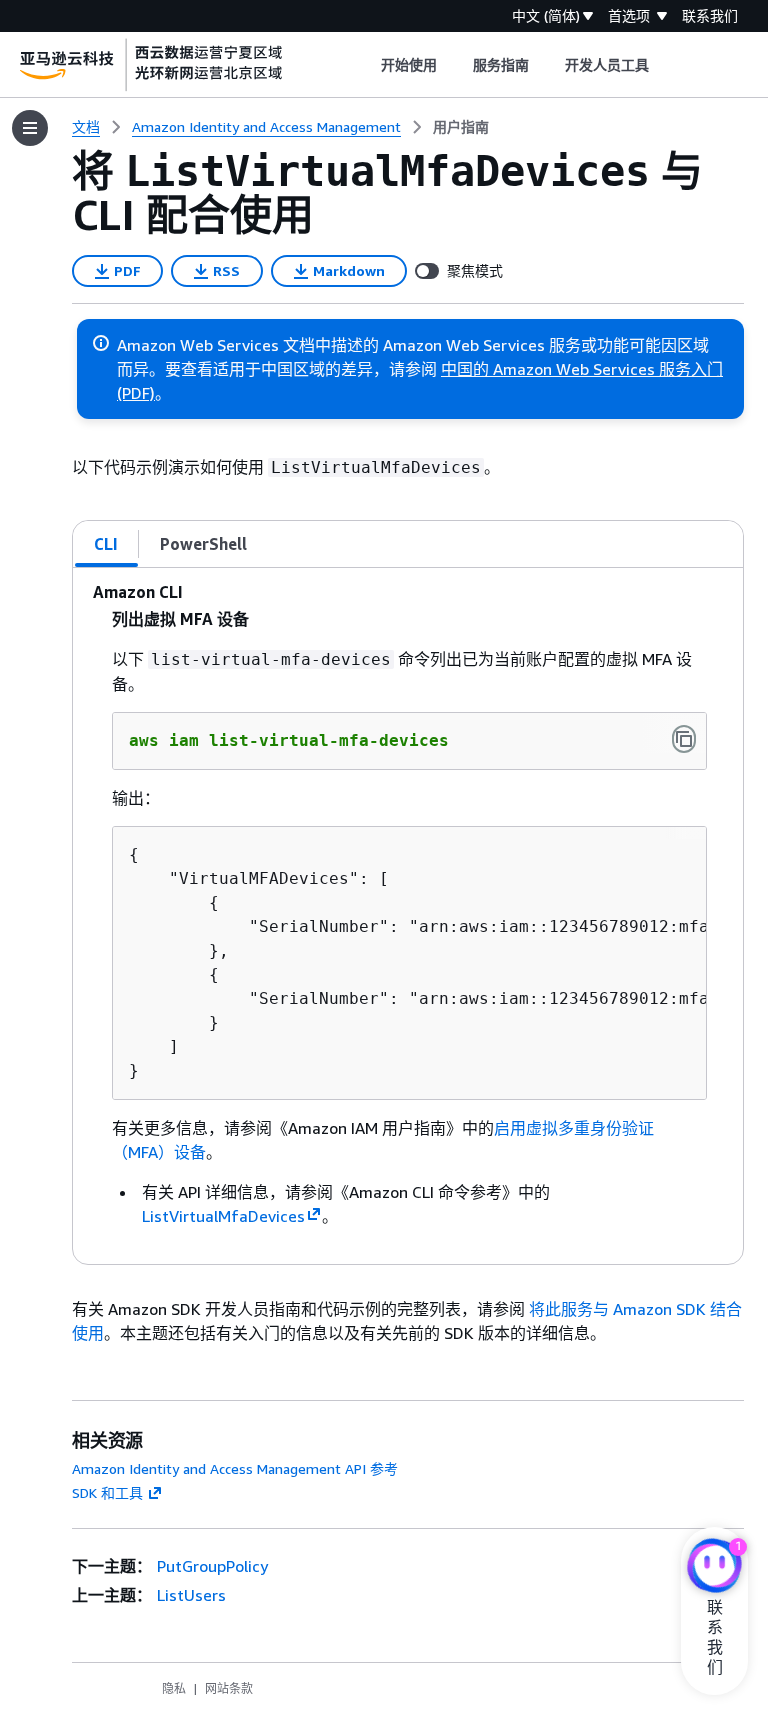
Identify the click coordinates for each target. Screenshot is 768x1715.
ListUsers (191, 1595)
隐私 (174, 1688)
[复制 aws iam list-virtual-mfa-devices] (684, 739)
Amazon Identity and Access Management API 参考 (235, 1468)
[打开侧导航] (30, 128)
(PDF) (136, 393)
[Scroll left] (365, 65)
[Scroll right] (664, 65)
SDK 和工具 (107, 1492)
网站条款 (229, 1688)
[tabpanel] (408, 916)
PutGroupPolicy (212, 1566)
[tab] (106, 544)
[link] (461, 127)
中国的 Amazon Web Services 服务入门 (582, 369)
